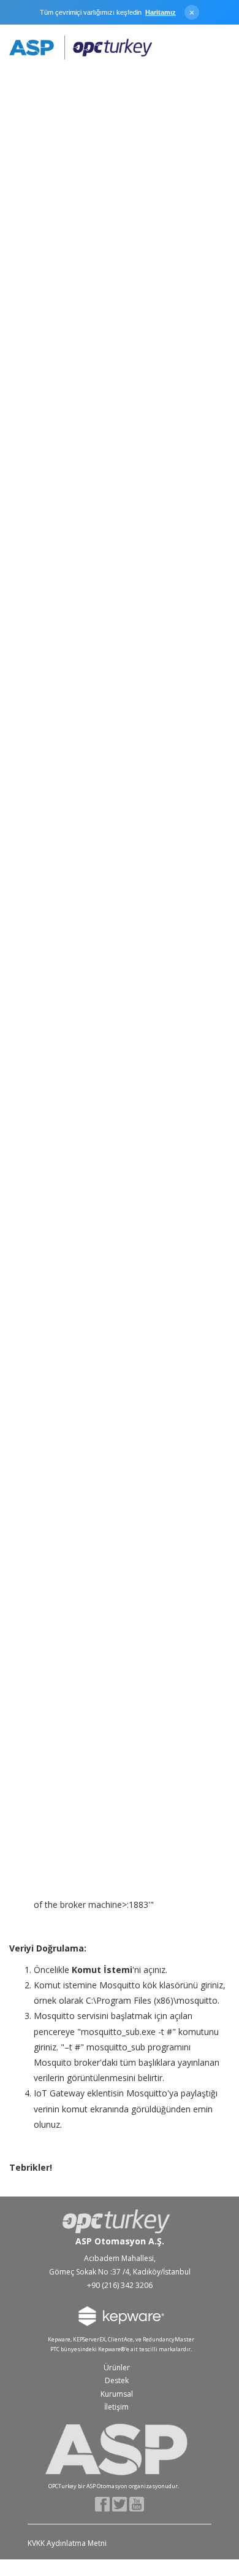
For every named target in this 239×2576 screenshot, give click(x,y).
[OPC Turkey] (81, 48)
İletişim (116, 2407)
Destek (117, 2380)
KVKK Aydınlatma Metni (67, 2543)
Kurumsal (117, 2394)
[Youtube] (137, 2503)
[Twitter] (120, 2503)
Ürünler (117, 2368)
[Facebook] (103, 2503)
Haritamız (161, 12)
